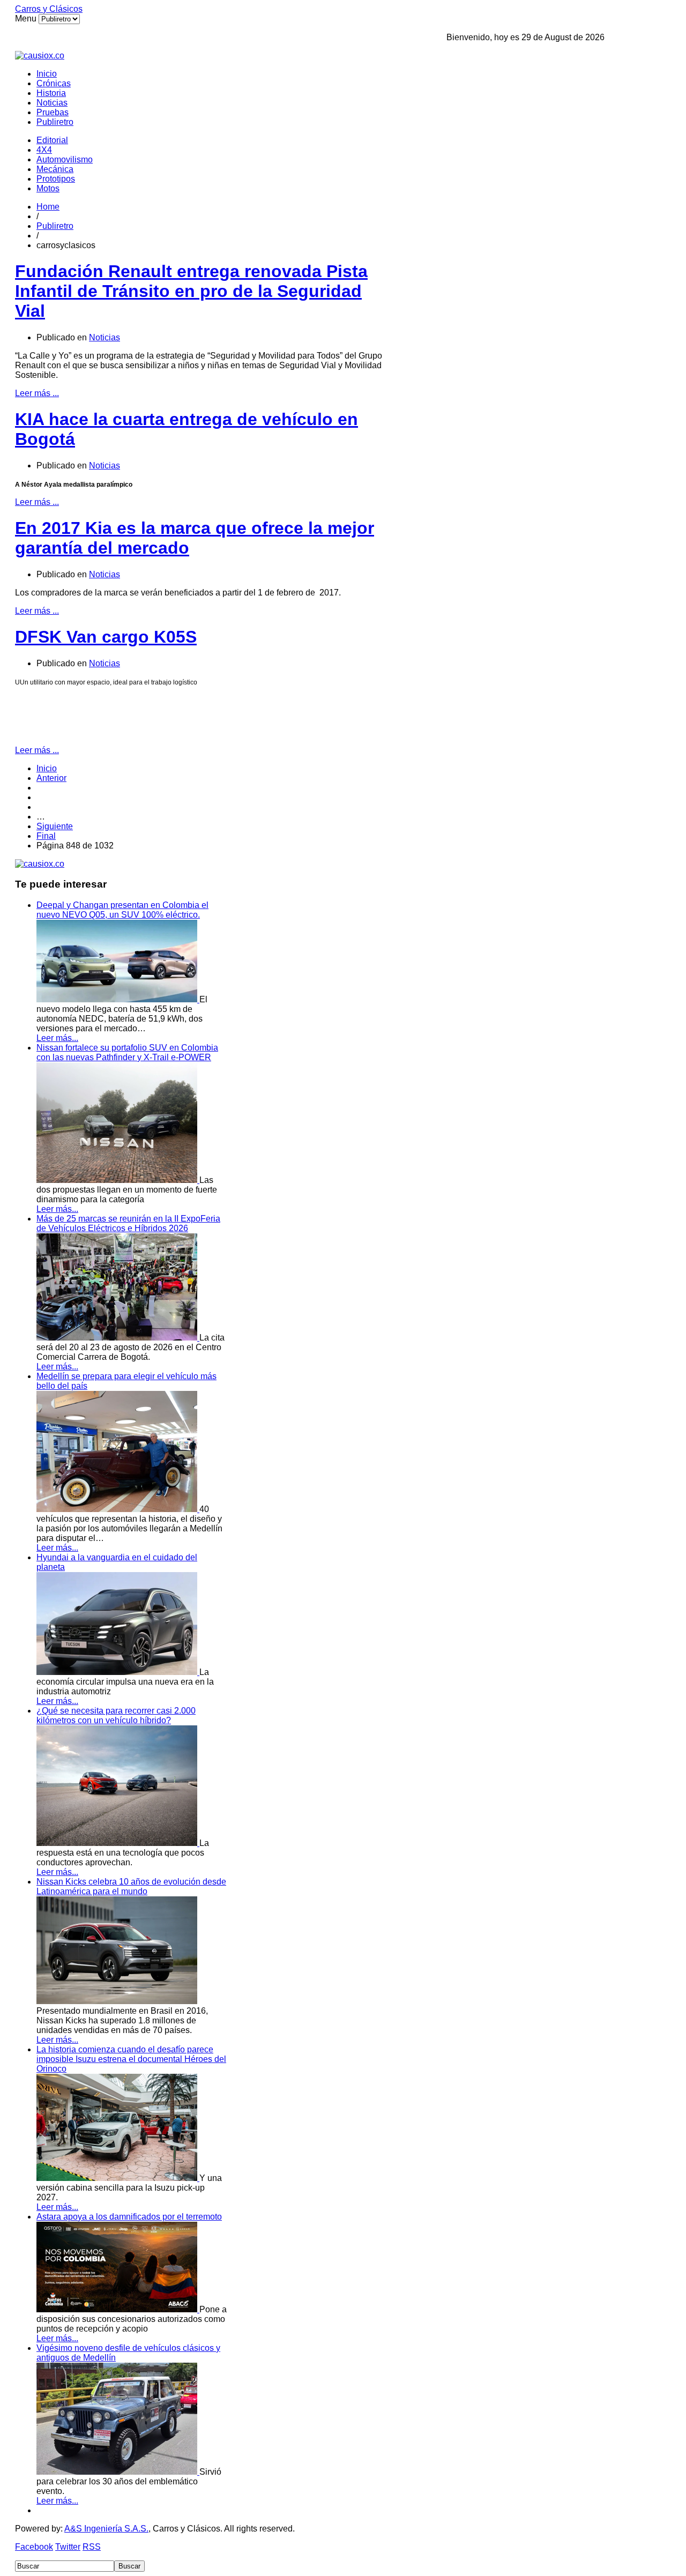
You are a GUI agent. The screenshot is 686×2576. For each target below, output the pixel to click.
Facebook (34, 2547)
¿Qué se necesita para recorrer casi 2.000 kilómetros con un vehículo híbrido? (116, 1715)
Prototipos (56, 179)
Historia (51, 93)
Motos (48, 188)
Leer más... (57, 1038)
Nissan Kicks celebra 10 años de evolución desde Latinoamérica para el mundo (131, 1886)
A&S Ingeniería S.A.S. (106, 2529)
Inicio (47, 74)
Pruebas (53, 112)
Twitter (68, 2547)
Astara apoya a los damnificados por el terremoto (129, 2217)
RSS (92, 2547)
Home (48, 207)
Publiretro (55, 122)
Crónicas (54, 83)
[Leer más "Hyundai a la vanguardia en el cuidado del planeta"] (118, 1672)
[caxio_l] (40, 864)
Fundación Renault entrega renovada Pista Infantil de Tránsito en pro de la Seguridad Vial (191, 291)
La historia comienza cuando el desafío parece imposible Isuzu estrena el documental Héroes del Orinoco (131, 2059)
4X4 (44, 150)
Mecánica (55, 169)
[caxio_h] (40, 55)
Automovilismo (65, 159)
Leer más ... (37, 393)
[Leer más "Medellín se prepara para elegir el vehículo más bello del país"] (118, 1509)
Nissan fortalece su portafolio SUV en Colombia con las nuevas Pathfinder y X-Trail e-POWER (127, 1052)
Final (46, 836)
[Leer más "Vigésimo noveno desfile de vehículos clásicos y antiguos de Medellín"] (118, 2472)
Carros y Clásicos (49, 9)
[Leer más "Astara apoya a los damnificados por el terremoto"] (118, 2309)
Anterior (51, 778)
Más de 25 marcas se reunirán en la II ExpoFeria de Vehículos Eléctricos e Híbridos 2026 (128, 1223)
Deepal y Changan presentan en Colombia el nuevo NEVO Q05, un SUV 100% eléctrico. (122, 910)
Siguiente (55, 826)
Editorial (52, 140)
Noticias (52, 103)
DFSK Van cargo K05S (106, 637)
